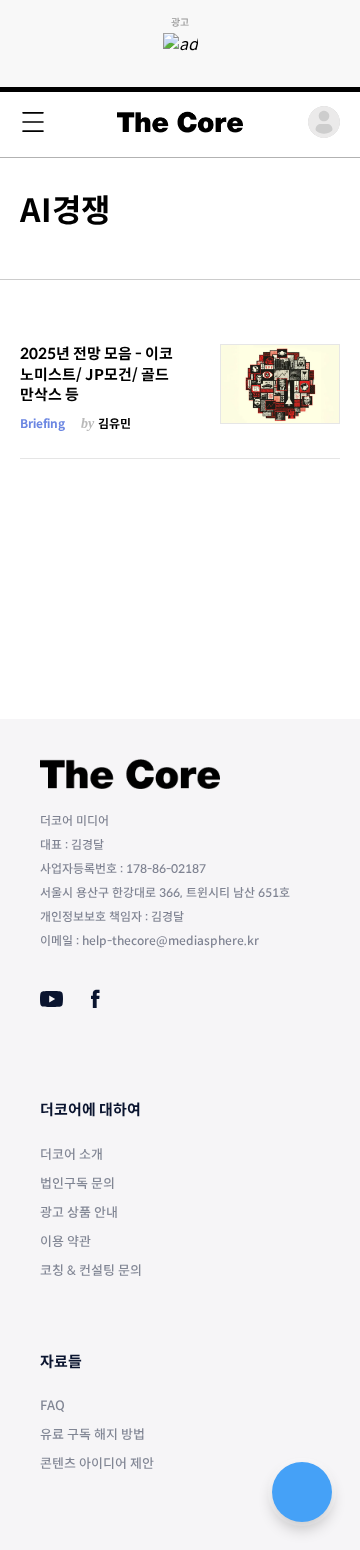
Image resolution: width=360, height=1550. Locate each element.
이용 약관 (65, 1241)
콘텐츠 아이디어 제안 (97, 1463)
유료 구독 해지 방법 (92, 1434)
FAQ (52, 1405)
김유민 (114, 423)
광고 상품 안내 (79, 1212)
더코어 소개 (71, 1154)
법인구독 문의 (77, 1183)
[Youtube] (51, 999)
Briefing (42, 423)
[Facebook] (95, 999)
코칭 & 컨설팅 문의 (91, 1270)
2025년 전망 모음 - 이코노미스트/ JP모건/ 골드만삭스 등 (96, 374)
